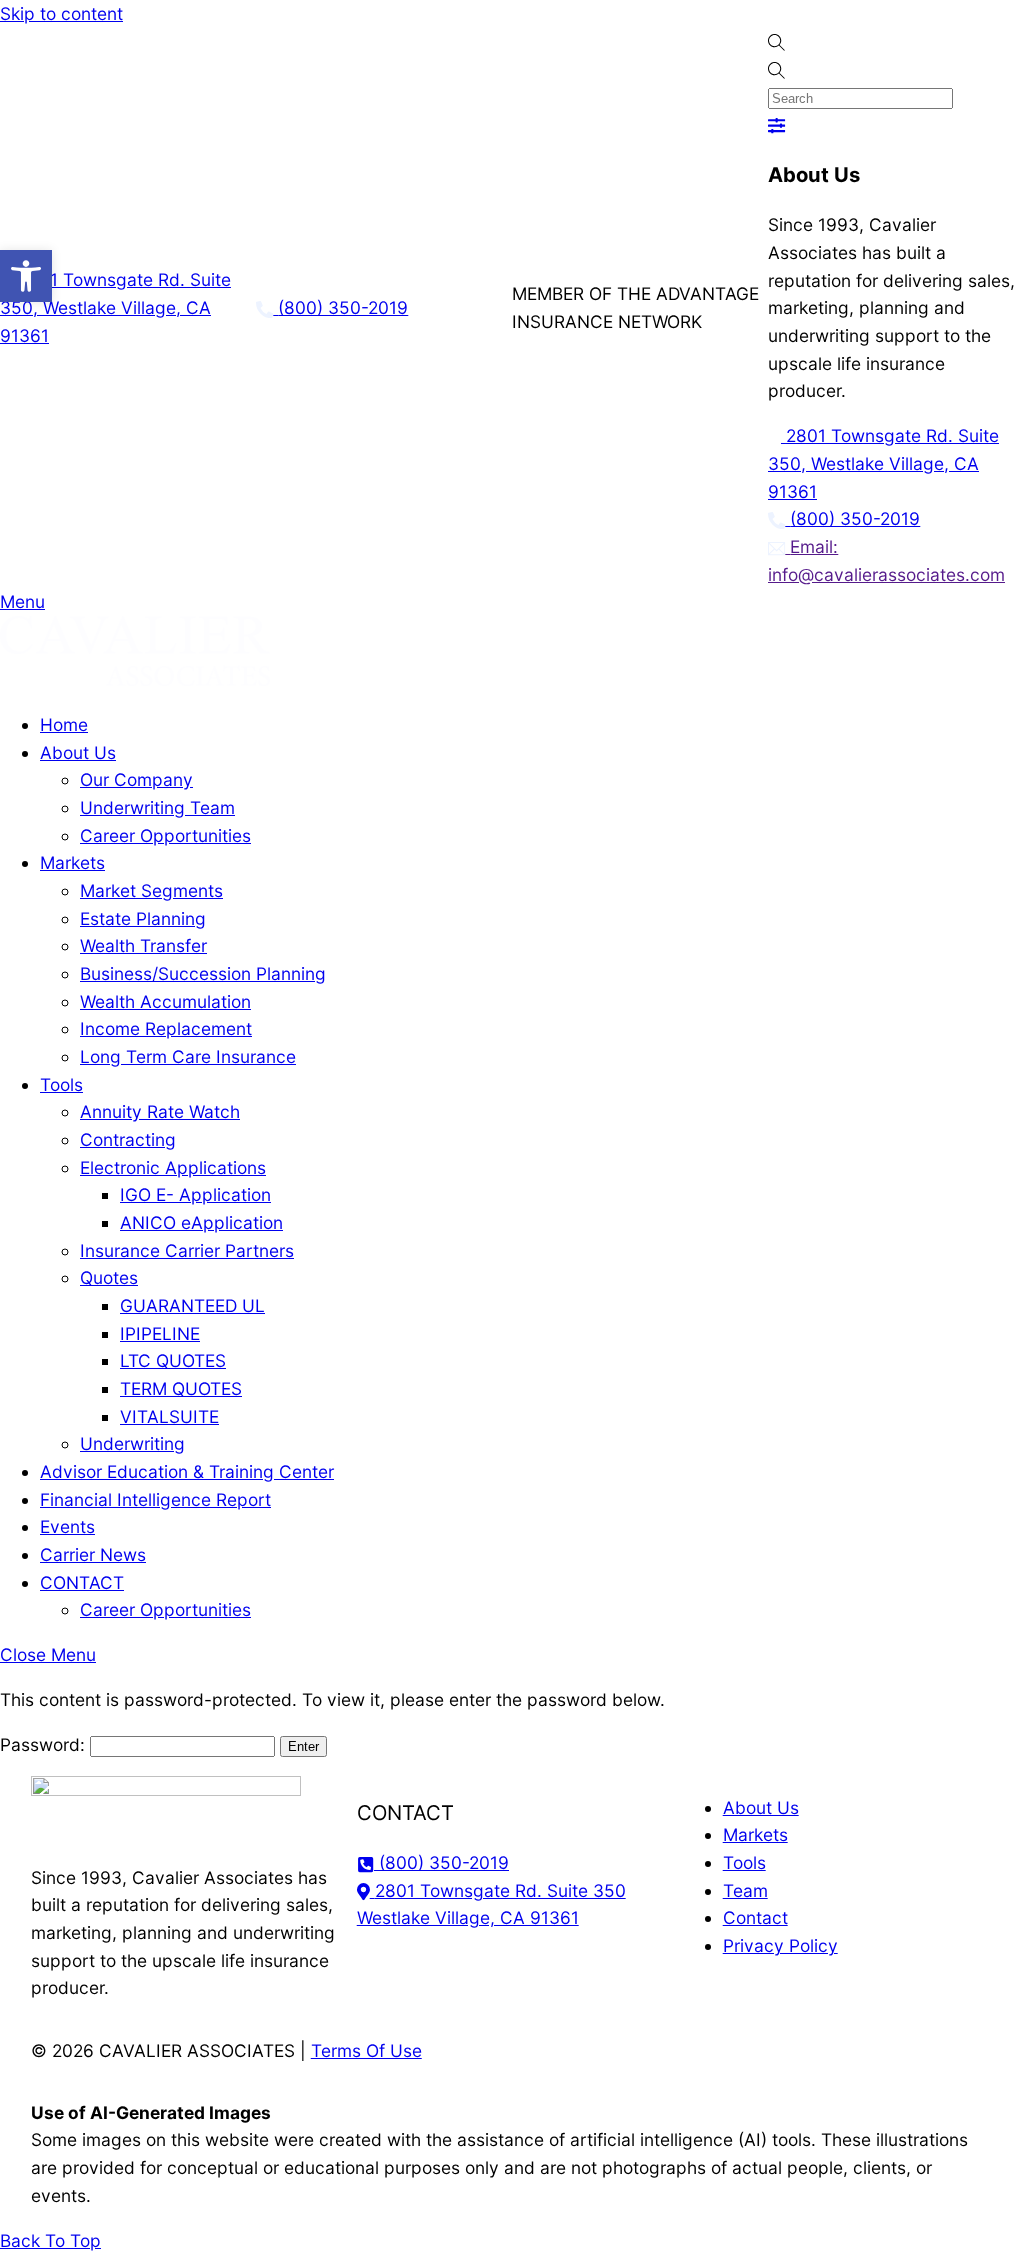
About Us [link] (78, 752)
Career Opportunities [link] (165, 835)
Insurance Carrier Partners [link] (187, 1250)
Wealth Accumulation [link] (165, 1001)
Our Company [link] (136, 779)
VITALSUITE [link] (169, 1416)
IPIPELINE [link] (160, 1333)
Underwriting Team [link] (157, 807)
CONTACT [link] (82, 1582)
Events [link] (67, 1526)
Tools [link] (61, 1084)
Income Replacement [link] (166, 1028)
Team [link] (745, 1890)
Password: (45, 1744)
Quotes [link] (109, 1277)
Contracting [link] (128, 1139)
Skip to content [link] (61, 13)
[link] (26, 276)
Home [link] (64, 724)
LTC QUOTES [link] (173, 1360)
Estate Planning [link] (143, 918)
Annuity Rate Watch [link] (160, 1111)
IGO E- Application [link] (195, 1194)
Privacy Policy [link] (780, 1945)
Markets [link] (72, 862)
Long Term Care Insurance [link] (188, 1056)
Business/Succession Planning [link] (203, 973)
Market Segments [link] (151, 890)
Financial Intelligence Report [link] (155, 1499)
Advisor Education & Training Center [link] (187, 1471)
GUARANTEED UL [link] (192, 1305)
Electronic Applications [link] (173, 1167)
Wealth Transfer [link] (143, 945)
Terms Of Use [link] (366, 2050)
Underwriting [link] (132, 1443)
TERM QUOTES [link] (181, 1388)
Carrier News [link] (93, 1554)
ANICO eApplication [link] (201, 1222)
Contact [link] (755, 1917)
